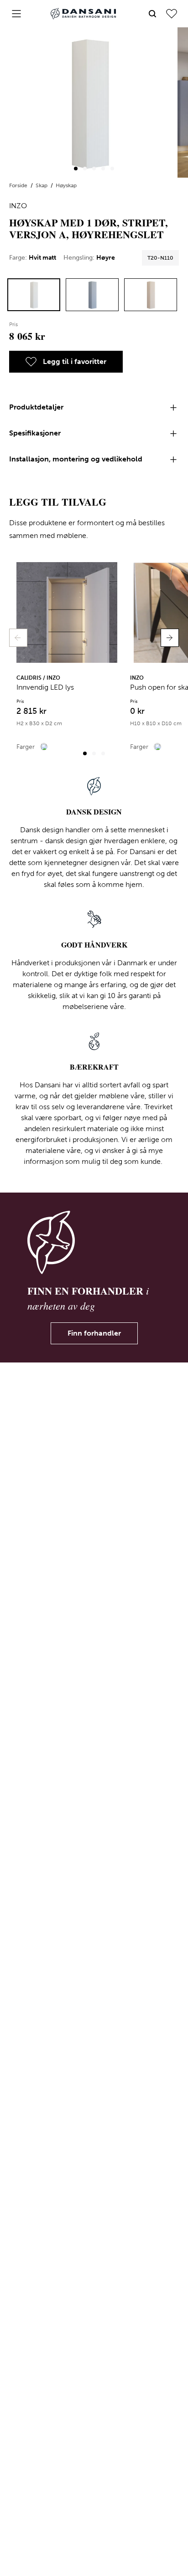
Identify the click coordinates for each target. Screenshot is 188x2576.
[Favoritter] (172, 14)
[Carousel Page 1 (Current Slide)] (76, 169)
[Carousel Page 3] (94, 169)
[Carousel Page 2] (85, 169)
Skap (42, 185)
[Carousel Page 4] (103, 169)
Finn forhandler (94, 1333)
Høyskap (66, 185)
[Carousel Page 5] (112, 169)
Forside (19, 185)
